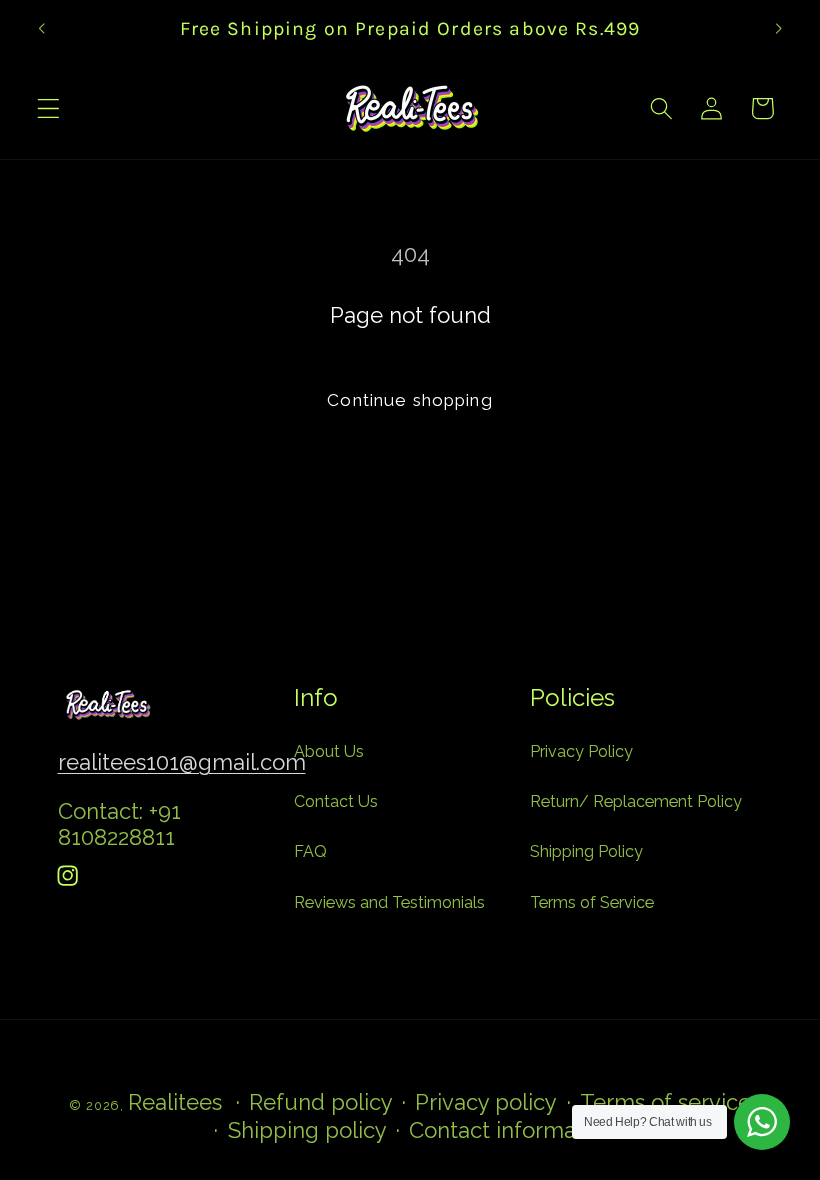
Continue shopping (410, 400)
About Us (329, 751)
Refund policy (321, 1102)
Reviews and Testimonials (389, 902)
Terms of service (665, 1102)
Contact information (512, 1130)
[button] (48, 108)
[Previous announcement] (42, 28)
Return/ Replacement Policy (636, 801)
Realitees (175, 1102)
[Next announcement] (778, 28)
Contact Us (336, 801)
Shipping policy (307, 1130)
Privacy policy (486, 1102)
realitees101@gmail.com (182, 762)
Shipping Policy (586, 851)
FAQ (310, 851)
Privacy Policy (581, 751)
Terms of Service (592, 902)
